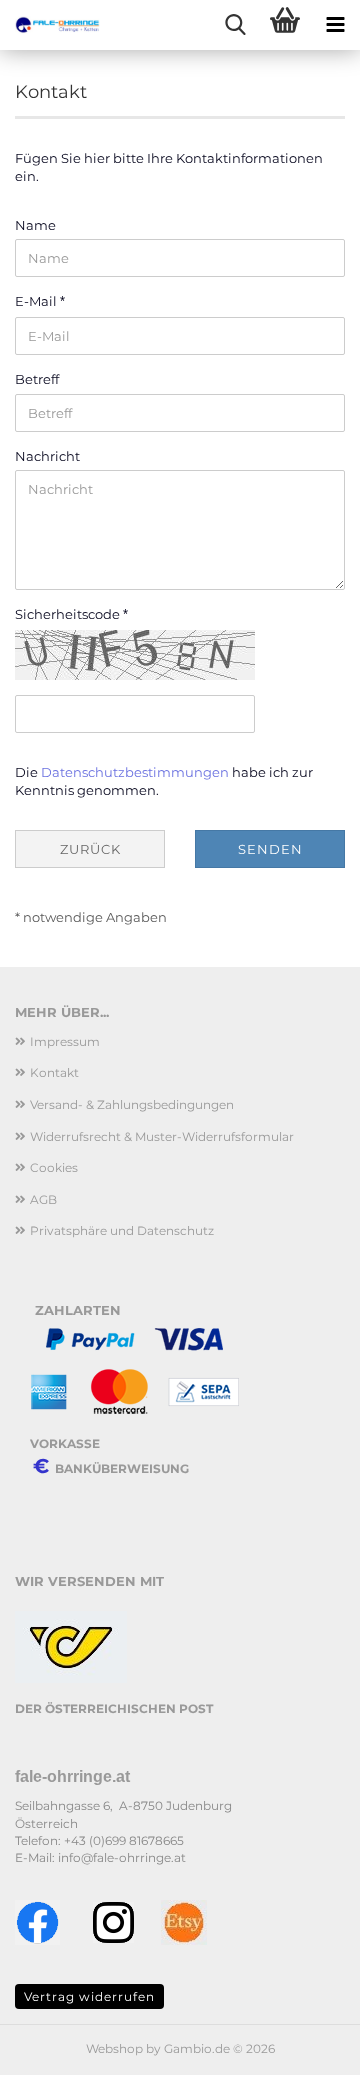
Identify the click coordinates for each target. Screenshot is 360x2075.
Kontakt (54, 1072)
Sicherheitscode (69, 614)
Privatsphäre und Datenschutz (122, 1230)
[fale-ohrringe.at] (50, 25)
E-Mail (37, 301)
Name (35, 225)
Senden (270, 849)
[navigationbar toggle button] (335, 25)
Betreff (37, 379)
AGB (43, 1199)
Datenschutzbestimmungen (135, 772)
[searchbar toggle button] (235, 25)
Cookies (54, 1167)
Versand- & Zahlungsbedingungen (132, 1104)
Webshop (114, 2048)
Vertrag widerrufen (89, 1996)
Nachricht (47, 456)
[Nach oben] (305, 2045)
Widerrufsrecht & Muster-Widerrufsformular (162, 1136)
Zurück (90, 849)
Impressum (65, 1041)
